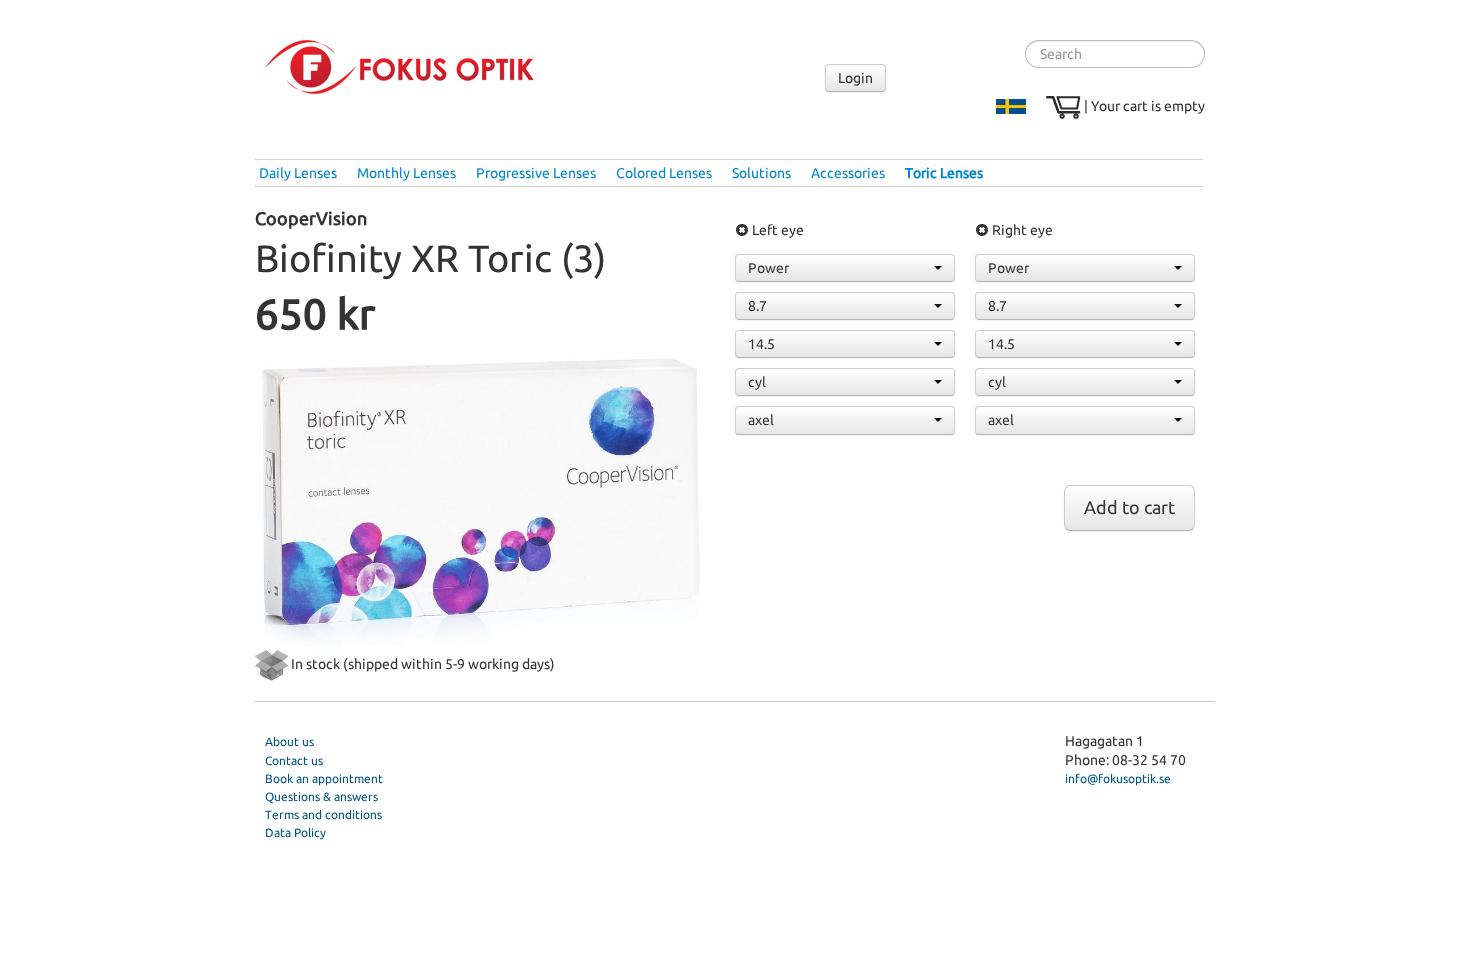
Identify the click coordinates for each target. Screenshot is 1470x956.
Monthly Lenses (406, 173)
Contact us (294, 760)
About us (289, 741)
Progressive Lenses (536, 173)
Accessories (848, 173)
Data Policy (295, 832)
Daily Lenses (298, 173)
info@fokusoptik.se (1118, 778)
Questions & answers (321, 796)
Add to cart (1129, 507)
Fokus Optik (399, 67)
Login (855, 78)
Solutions (761, 173)
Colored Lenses (664, 173)
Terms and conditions (323, 814)
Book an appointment (324, 778)
